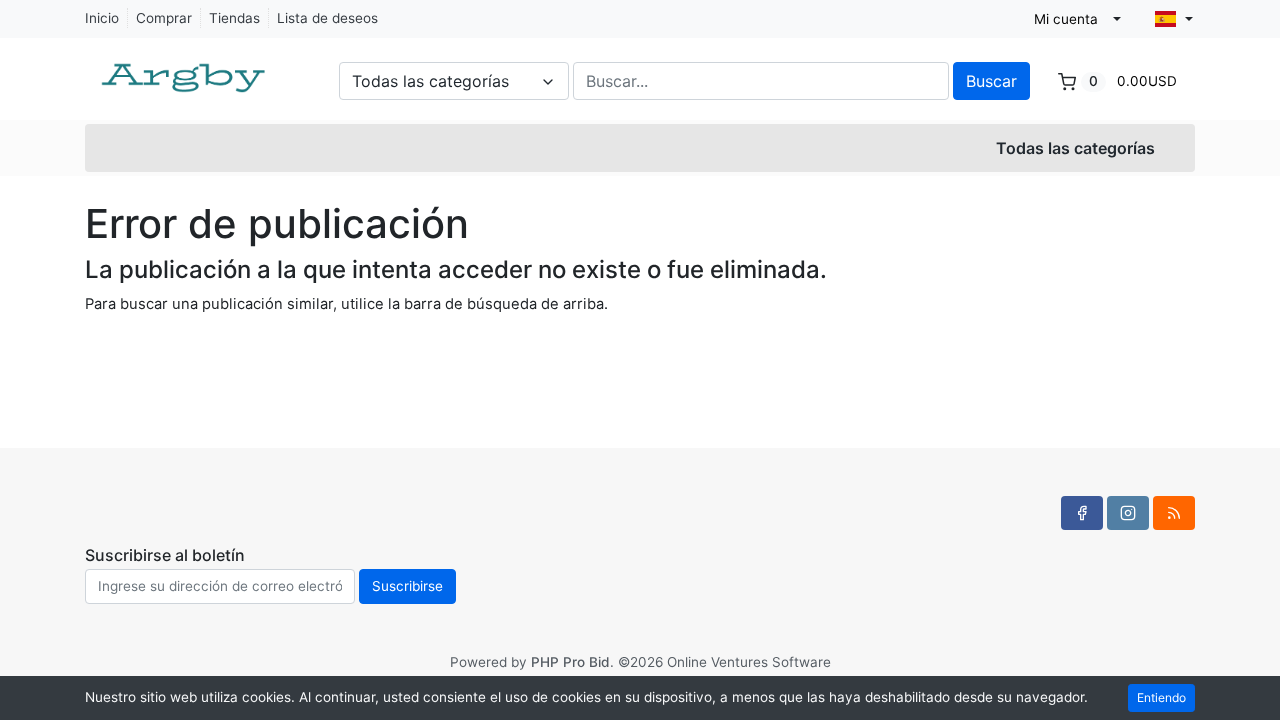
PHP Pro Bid (570, 662)
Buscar (991, 81)
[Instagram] (1128, 513)
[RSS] (1174, 513)
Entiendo (1161, 697)
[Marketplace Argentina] (185, 68)
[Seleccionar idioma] (1174, 19)
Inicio (102, 18)
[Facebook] (1082, 513)
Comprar (164, 18)
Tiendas (234, 18)
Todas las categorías (1075, 148)
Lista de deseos (327, 18)
